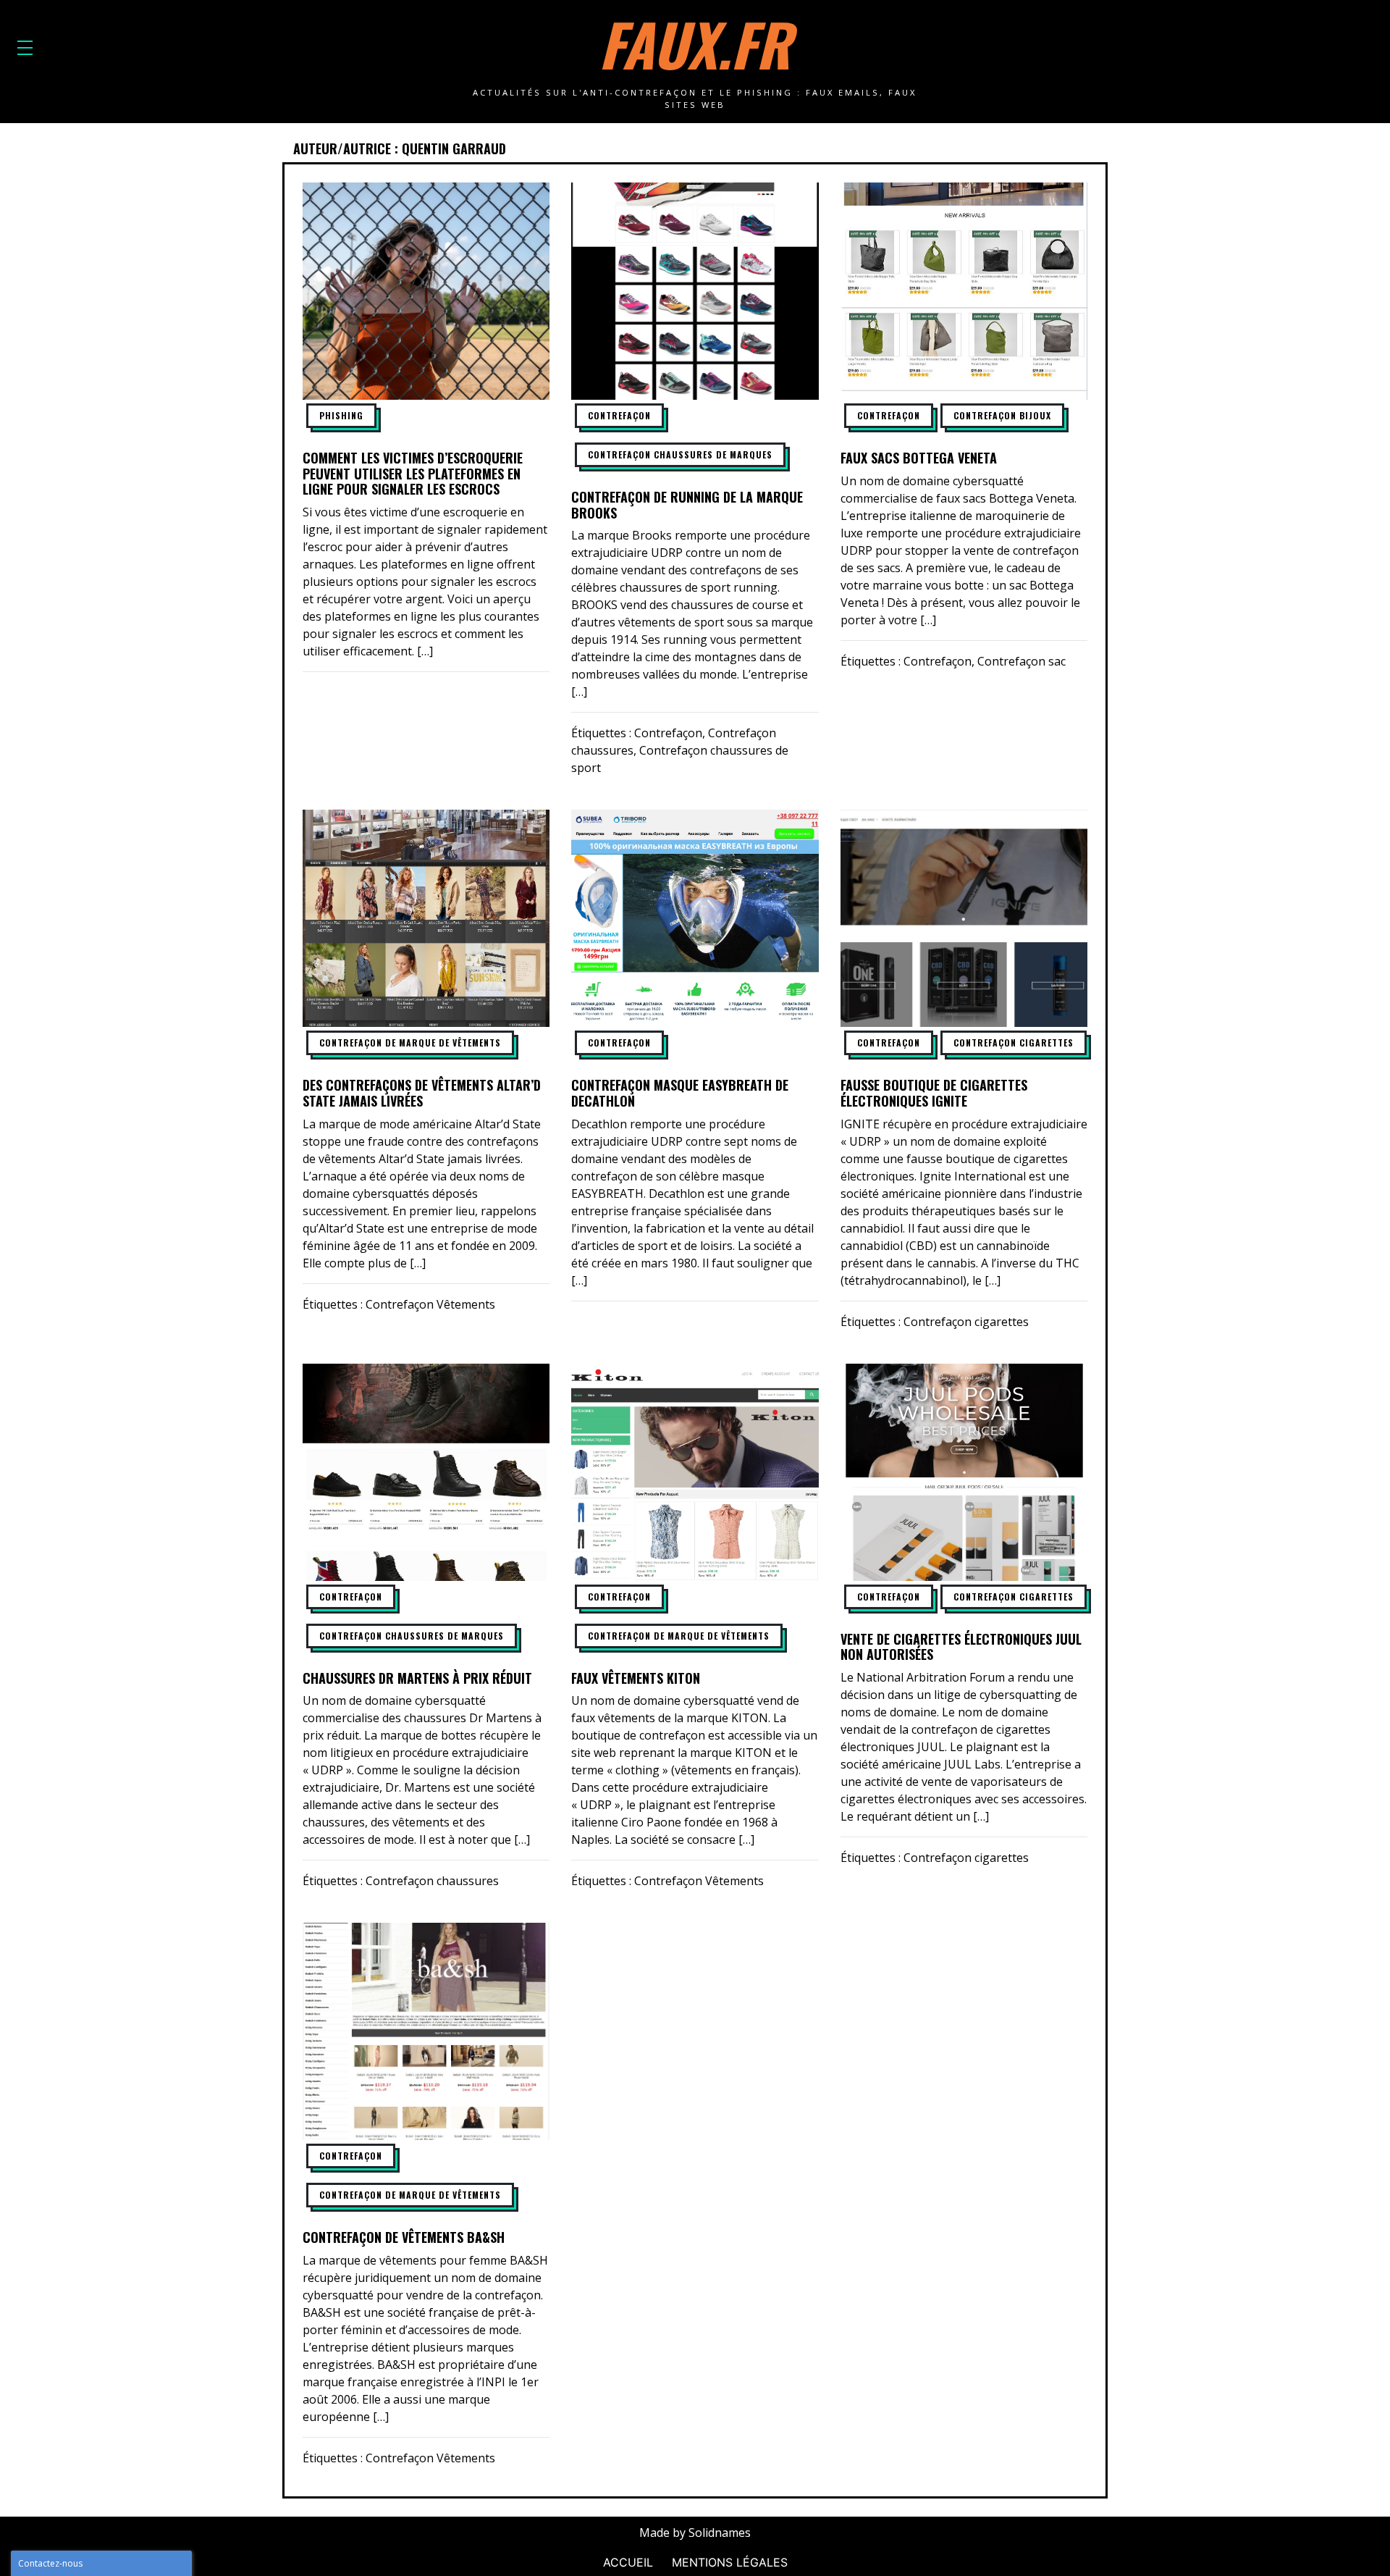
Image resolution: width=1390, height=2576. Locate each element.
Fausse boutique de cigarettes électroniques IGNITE (934, 1093)
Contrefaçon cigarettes (1014, 1042)
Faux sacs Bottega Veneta (919, 458)
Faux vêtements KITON (636, 1678)
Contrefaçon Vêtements (430, 1304)
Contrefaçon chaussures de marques (680, 454)
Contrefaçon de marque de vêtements (410, 1042)
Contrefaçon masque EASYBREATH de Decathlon (680, 1093)
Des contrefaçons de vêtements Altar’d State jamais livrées (422, 1093)
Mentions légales (730, 2562)
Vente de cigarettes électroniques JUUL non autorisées (961, 1647)
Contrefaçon (619, 415)
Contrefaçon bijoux (1002, 415)
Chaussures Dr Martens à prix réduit (417, 1678)
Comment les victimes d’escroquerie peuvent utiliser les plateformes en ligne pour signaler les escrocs (413, 473)
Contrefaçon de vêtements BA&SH (404, 2237)
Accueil (628, 2562)
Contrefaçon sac (1022, 661)
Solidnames (720, 2533)
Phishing (341, 415)
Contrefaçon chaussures (432, 1881)
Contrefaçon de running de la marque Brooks (687, 505)
